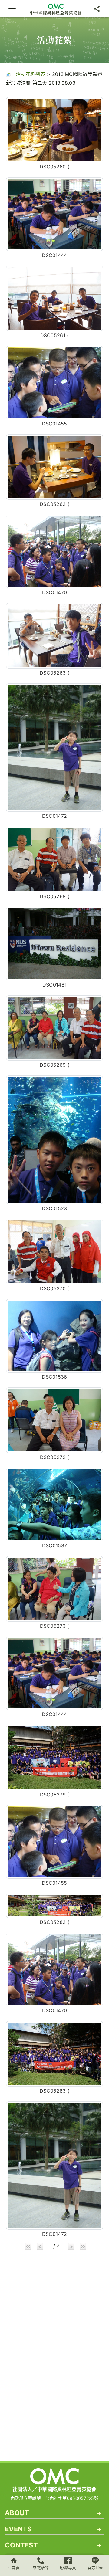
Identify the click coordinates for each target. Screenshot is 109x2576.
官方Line (95, 2568)
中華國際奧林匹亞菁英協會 (56, 12)
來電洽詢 (41, 2568)
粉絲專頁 (68, 2568)
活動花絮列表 (31, 74)
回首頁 (14, 2568)
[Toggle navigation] (12, 8)
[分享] (97, 8)
